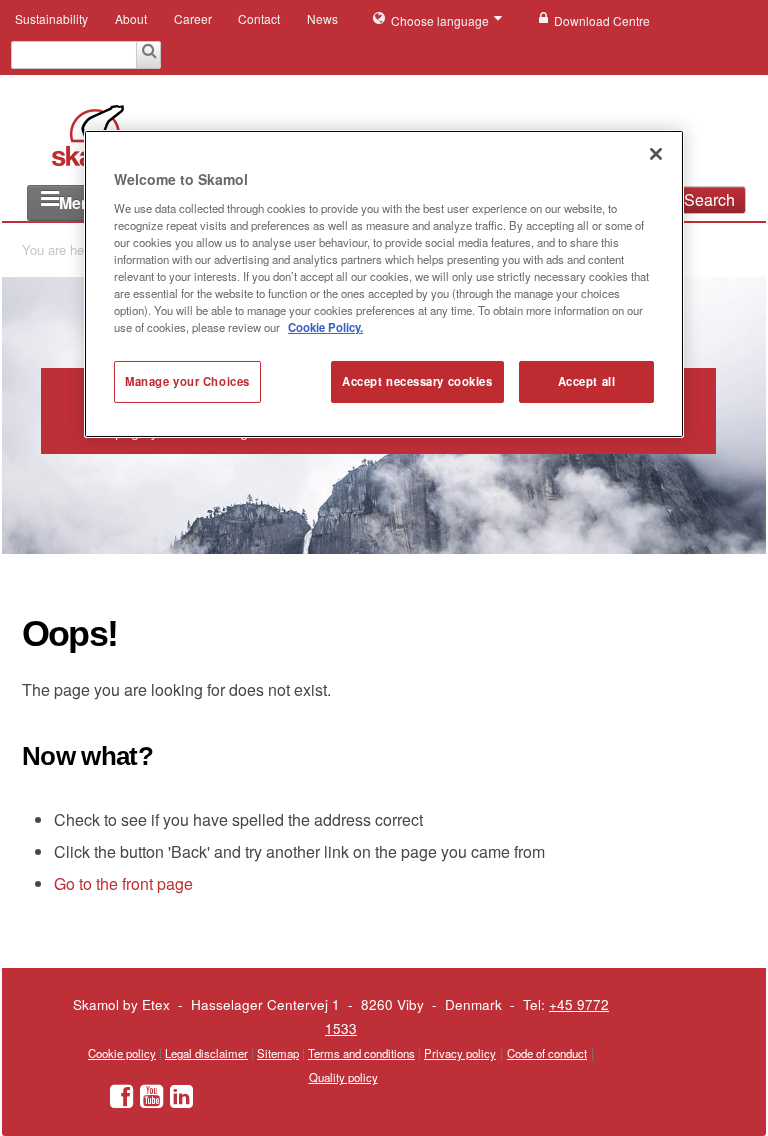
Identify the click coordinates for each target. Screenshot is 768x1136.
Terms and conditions (361, 1053)
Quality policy (343, 1077)
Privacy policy (460, 1053)
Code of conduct (547, 1053)
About (131, 18)
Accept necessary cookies (417, 381)
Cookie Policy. (325, 327)
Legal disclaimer (206, 1053)
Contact (259, 18)
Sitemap (278, 1053)
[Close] (656, 154)
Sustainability (51, 18)
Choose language (441, 20)
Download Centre (602, 20)
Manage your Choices (187, 381)
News (322, 18)
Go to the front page (123, 883)
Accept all (587, 381)
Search (709, 199)
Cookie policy (122, 1053)
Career (193, 18)
